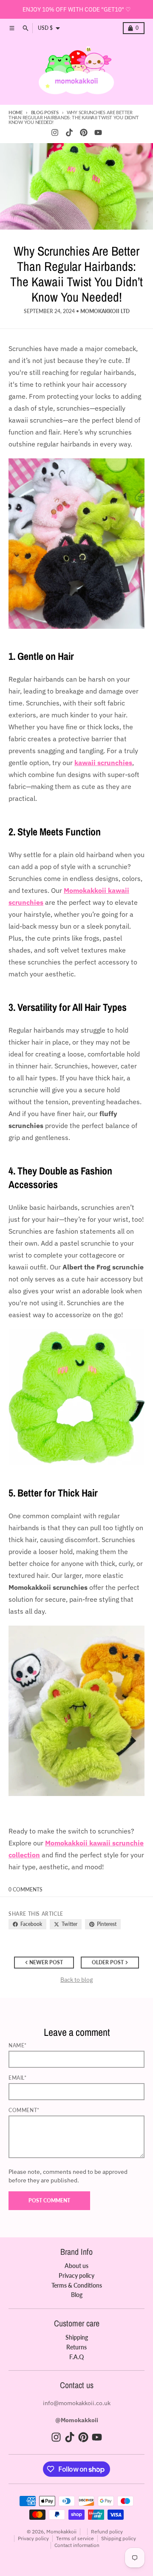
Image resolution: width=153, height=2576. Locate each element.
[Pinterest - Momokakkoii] (84, 132)
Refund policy (107, 2531)
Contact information (77, 2545)
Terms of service (75, 2538)
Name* (18, 2045)
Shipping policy (119, 2538)
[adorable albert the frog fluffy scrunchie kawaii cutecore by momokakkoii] (76, 1397)
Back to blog (76, 1980)
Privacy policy (33, 2538)
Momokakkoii (61, 2531)
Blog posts (45, 112)
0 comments (25, 1890)
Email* (18, 2078)
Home (16, 112)
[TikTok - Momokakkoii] (69, 132)
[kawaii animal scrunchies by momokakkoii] (76, 544)
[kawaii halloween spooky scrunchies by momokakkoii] (76, 1711)
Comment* (24, 2110)
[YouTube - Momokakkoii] (98, 132)
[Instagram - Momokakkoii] (55, 132)
